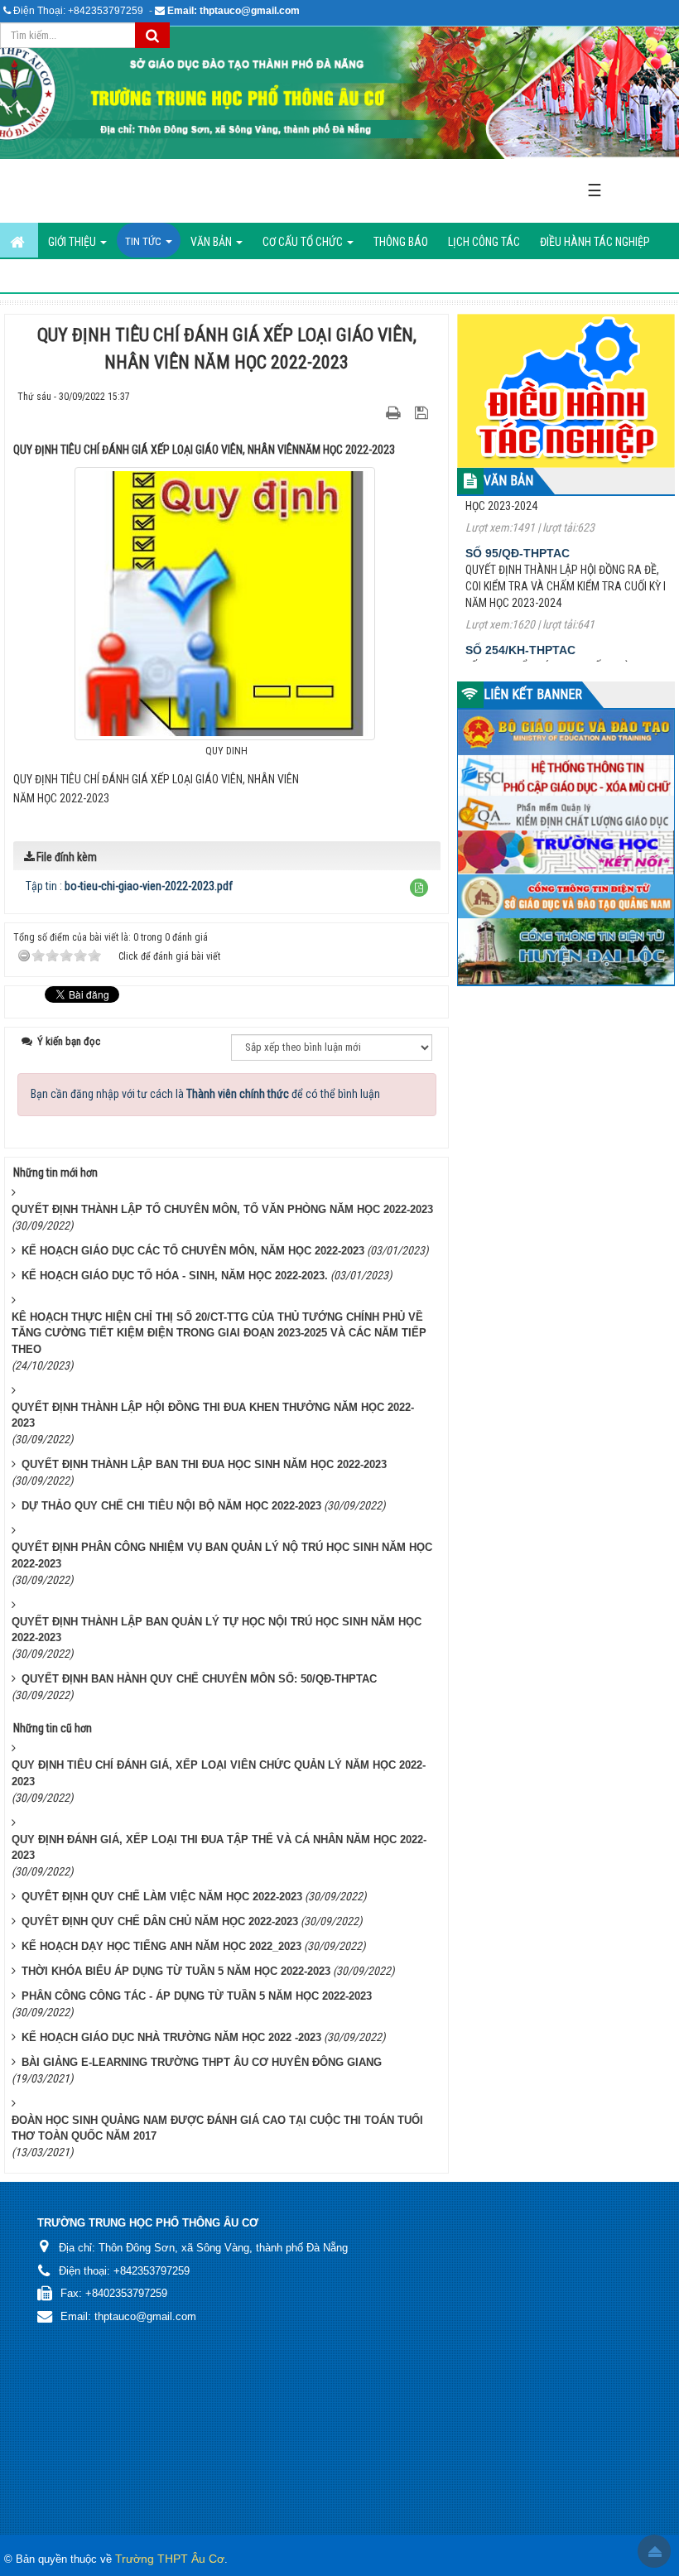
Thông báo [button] (401, 242)
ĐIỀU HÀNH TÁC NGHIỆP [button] (595, 242)
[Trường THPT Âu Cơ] (339, 93)
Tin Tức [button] (144, 241)
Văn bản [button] (212, 242)
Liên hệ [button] (149, 277)
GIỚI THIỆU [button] (73, 242)
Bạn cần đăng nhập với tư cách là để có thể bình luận (205, 1094)
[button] (419, 888)
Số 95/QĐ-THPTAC (518, 517)
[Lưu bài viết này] (424, 412)
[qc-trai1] (566, 389)
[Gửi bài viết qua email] (365, 412)
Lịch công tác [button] (484, 242)
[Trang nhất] (19, 240)
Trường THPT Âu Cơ (170, 2559)
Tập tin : (129, 886)
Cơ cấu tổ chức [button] (304, 242)
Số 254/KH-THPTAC (520, 614)
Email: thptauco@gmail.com (234, 11)
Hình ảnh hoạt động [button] (61, 277)
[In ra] (395, 412)
